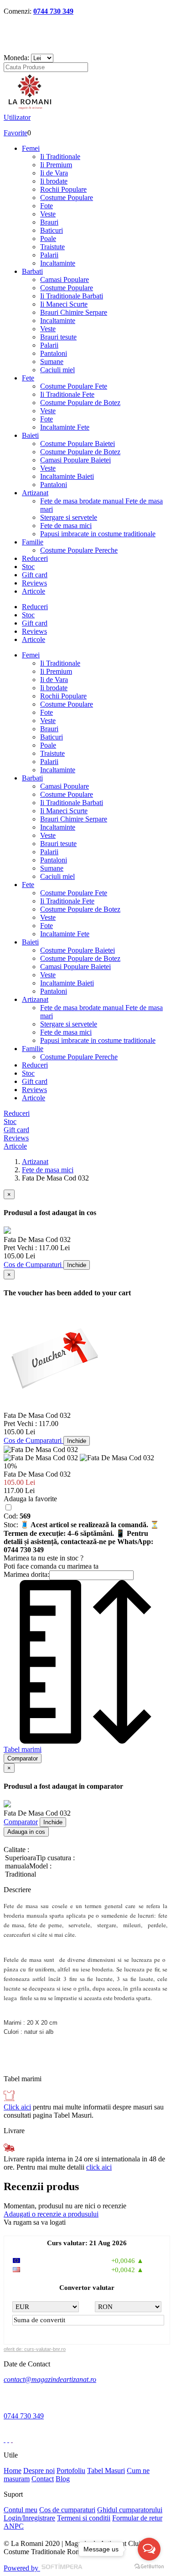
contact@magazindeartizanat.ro (50, 2379)
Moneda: (16, 58)
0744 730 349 (53, 11)
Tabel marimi (23, 1749)
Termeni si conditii (84, 2518)
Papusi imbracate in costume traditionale (98, 534)
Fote (47, 206)
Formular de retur (137, 2518)
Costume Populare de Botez (80, 403)
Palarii (49, 255)
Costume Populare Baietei (78, 444)
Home (13, 2471)
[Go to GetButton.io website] (149, 2567)
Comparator (21, 1822)
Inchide (77, 1265)
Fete (28, 378)
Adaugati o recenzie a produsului (51, 2214)
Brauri (49, 222)
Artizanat (35, 493)
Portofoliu (71, 2471)
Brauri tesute (58, 337)
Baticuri (52, 230)
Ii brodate (54, 181)
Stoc (28, 567)
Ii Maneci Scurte (64, 304)
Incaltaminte (58, 263)
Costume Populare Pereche (79, 550)
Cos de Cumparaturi (34, 1265)
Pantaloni (54, 353)
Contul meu (21, 2510)
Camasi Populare (65, 280)
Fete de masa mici (66, 526)
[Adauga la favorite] (8, 1508)
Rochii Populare (63, 189)
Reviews (34, 583)
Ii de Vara (54, 173)
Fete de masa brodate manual (83, 501)
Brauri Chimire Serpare (74, 312)
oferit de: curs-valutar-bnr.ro (35, 2349)
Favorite (16, 133)
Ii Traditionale (60, 157)
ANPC (14, 2526)
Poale (48, 239)
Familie (33, 542)
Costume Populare (67, 198)
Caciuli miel (57, 370)
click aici (99, 2167)
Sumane (52, 362)
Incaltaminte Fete (65, 427)
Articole (34, 591)
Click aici (17, 2107)
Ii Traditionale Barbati (72, 296)
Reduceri (35, 558)
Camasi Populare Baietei (75, 460)
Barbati (32, 271)
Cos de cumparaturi (67, 2510)
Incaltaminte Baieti (67, 476)
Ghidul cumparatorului (130, 2510)
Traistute (52, 247)
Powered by (22, 2568)
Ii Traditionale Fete (67, 394)
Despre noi (39, 2471)
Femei (31, 148)
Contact (43, 2479)
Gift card (35, 575)
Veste (48, 214)
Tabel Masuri (106, 2471)
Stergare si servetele (69, 517)
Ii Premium (56, 165)
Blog (63, 2479)
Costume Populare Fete (74, 386)
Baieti (30, 435)
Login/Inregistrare (29, 2518)
